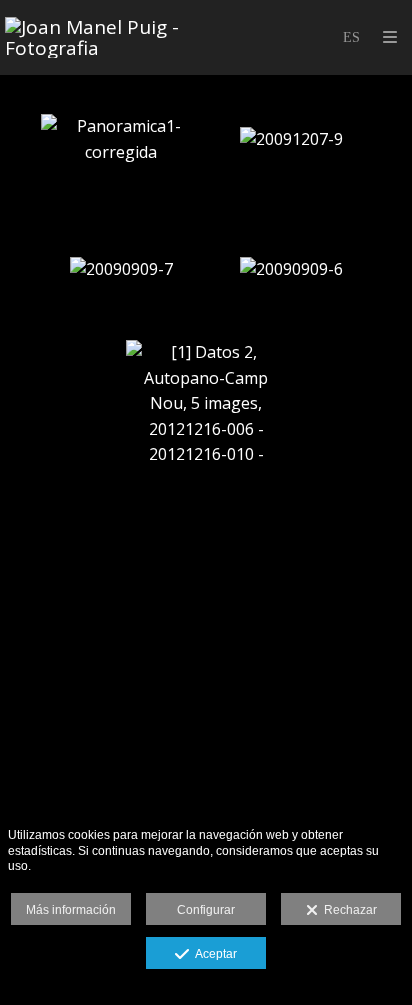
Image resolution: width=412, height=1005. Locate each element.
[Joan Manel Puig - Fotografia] (105, 37)
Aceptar (213, 954)
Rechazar (347, 910)
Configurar (206, 910)
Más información (71, 910)
